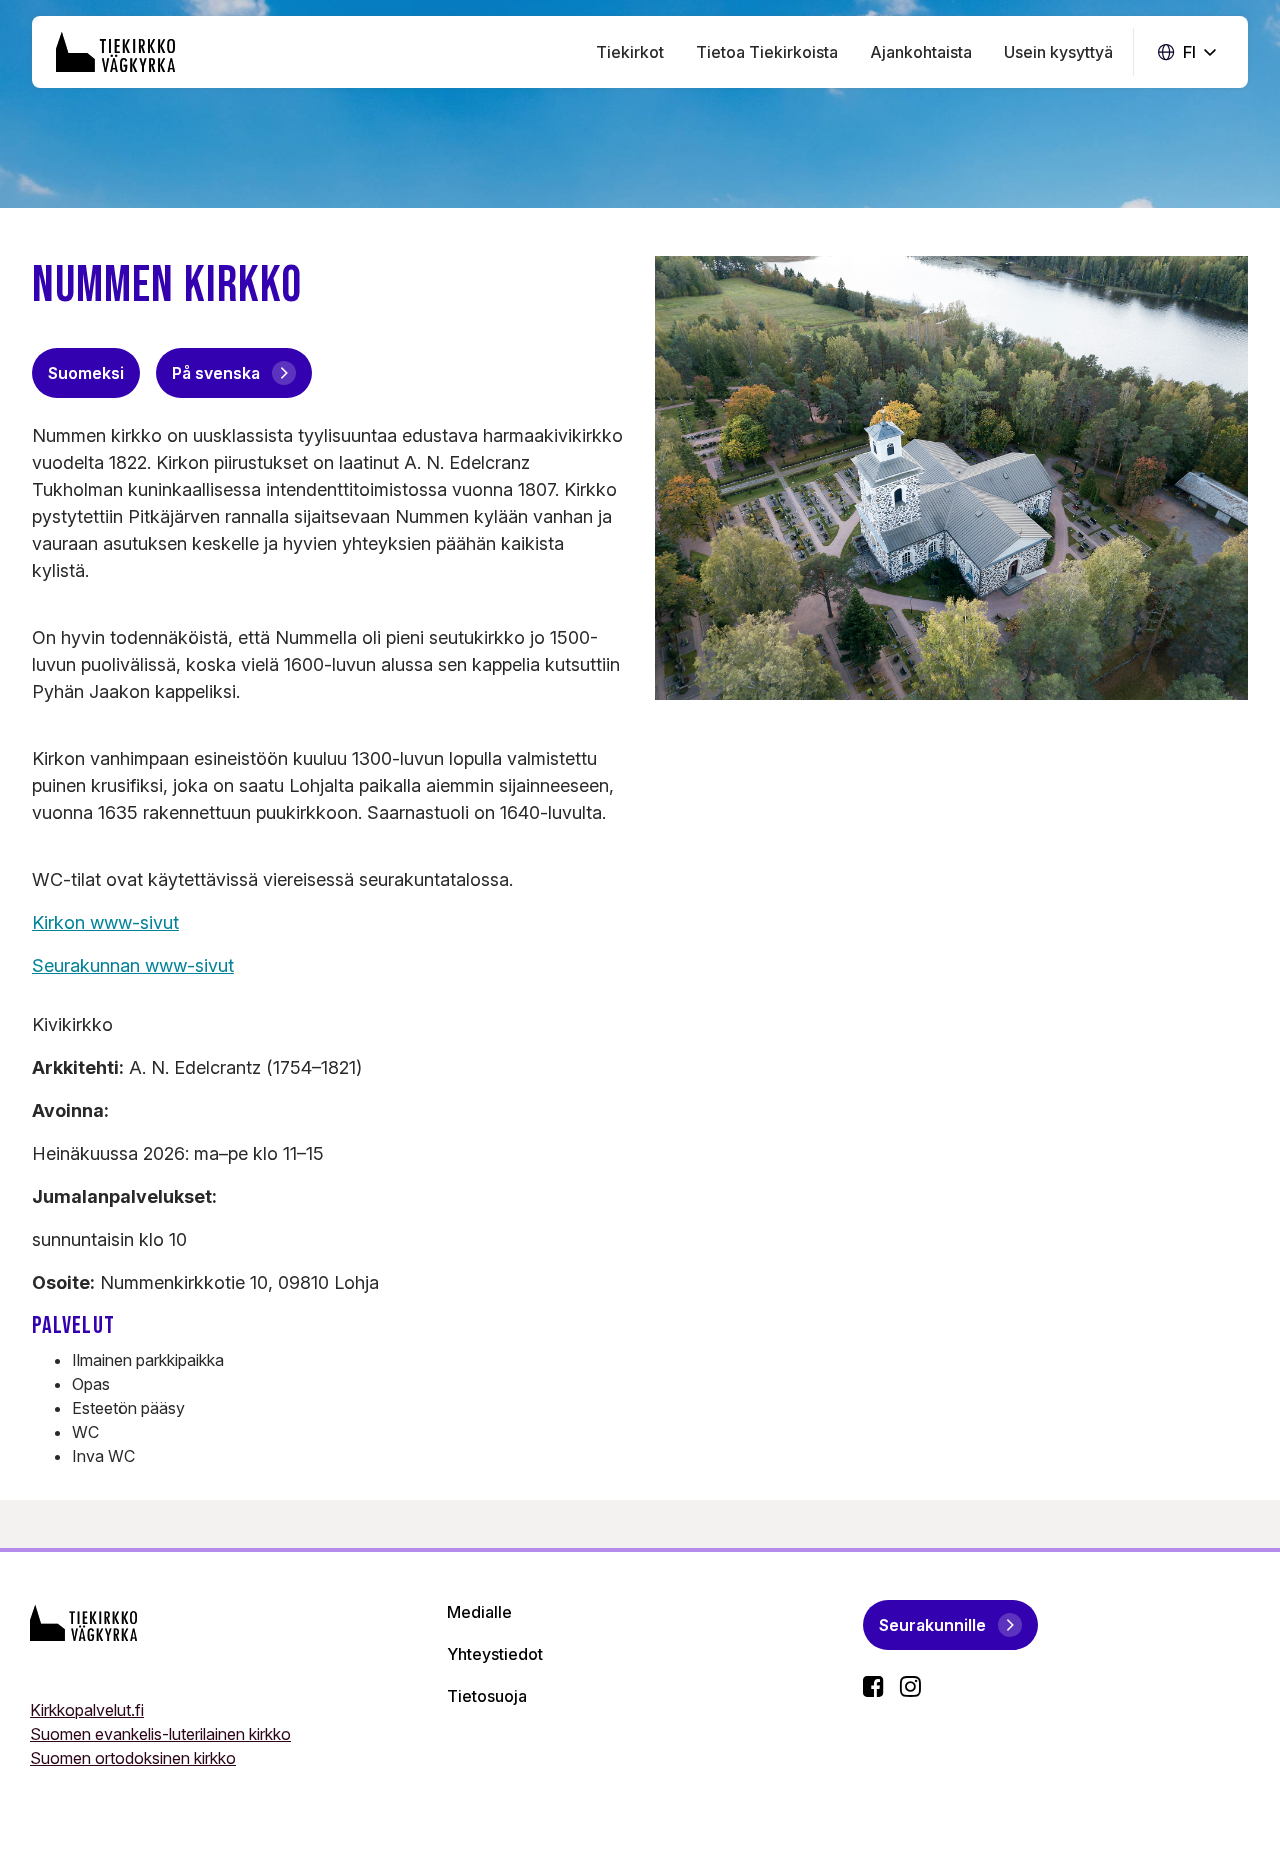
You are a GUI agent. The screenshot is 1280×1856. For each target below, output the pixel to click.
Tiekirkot (630, 52)
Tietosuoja (487, 1696)
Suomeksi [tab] (86, 373)
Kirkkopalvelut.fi (87, 1710)
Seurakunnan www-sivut (133, 965)
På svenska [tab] (216, 373)
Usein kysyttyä (1058, 52)
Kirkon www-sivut (105, 922)
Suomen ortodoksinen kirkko (133, 1758)
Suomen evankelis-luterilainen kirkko (160, 1734)
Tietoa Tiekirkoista (767, 52)
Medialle (479, 1612)
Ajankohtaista (921, 52)
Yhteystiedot (495, 1654)
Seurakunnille (932, 1625)
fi (1187, 52)
